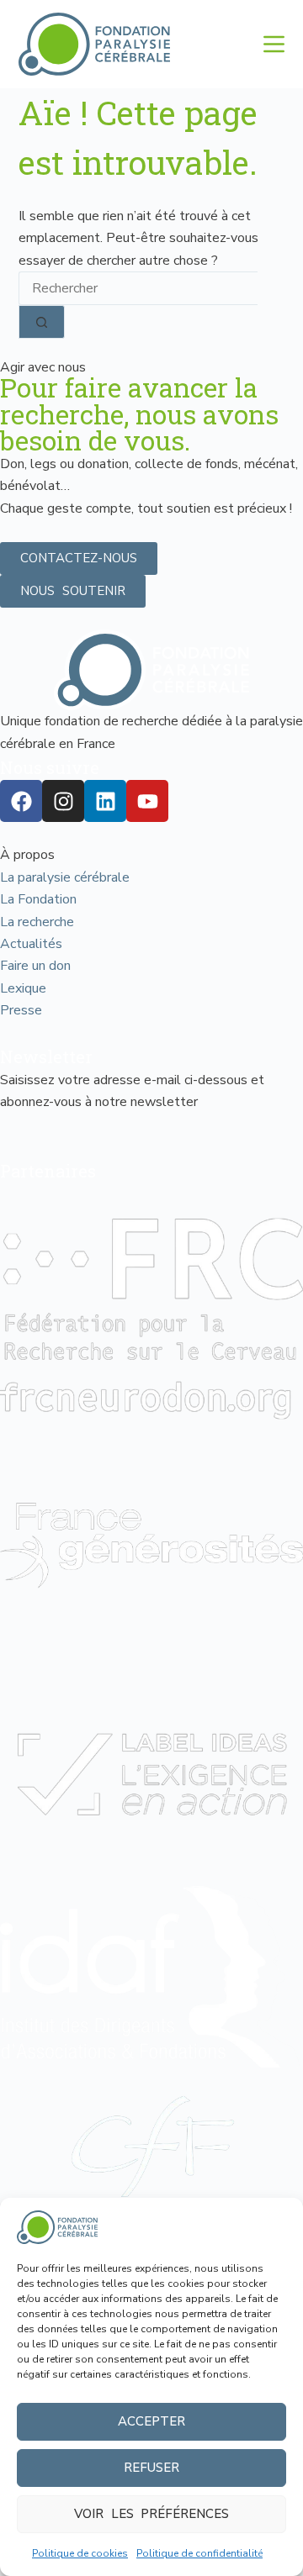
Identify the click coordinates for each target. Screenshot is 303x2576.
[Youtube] (147, 801)
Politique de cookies (80, 2553)
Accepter (151, 2421)
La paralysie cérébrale (65, 877)
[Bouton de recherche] (42, 322)
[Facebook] (21, 801)
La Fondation (38, 899)
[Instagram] (63, 801)
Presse (21, 1010)
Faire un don (35, 966)
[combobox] (138, 288)
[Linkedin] (105, 801)
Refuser (151, 2468)
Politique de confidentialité (199, 2553)
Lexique (23, 988)
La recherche (37, 922)
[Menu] (274, 44)
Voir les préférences (151, 2514)
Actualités (31, 944)
